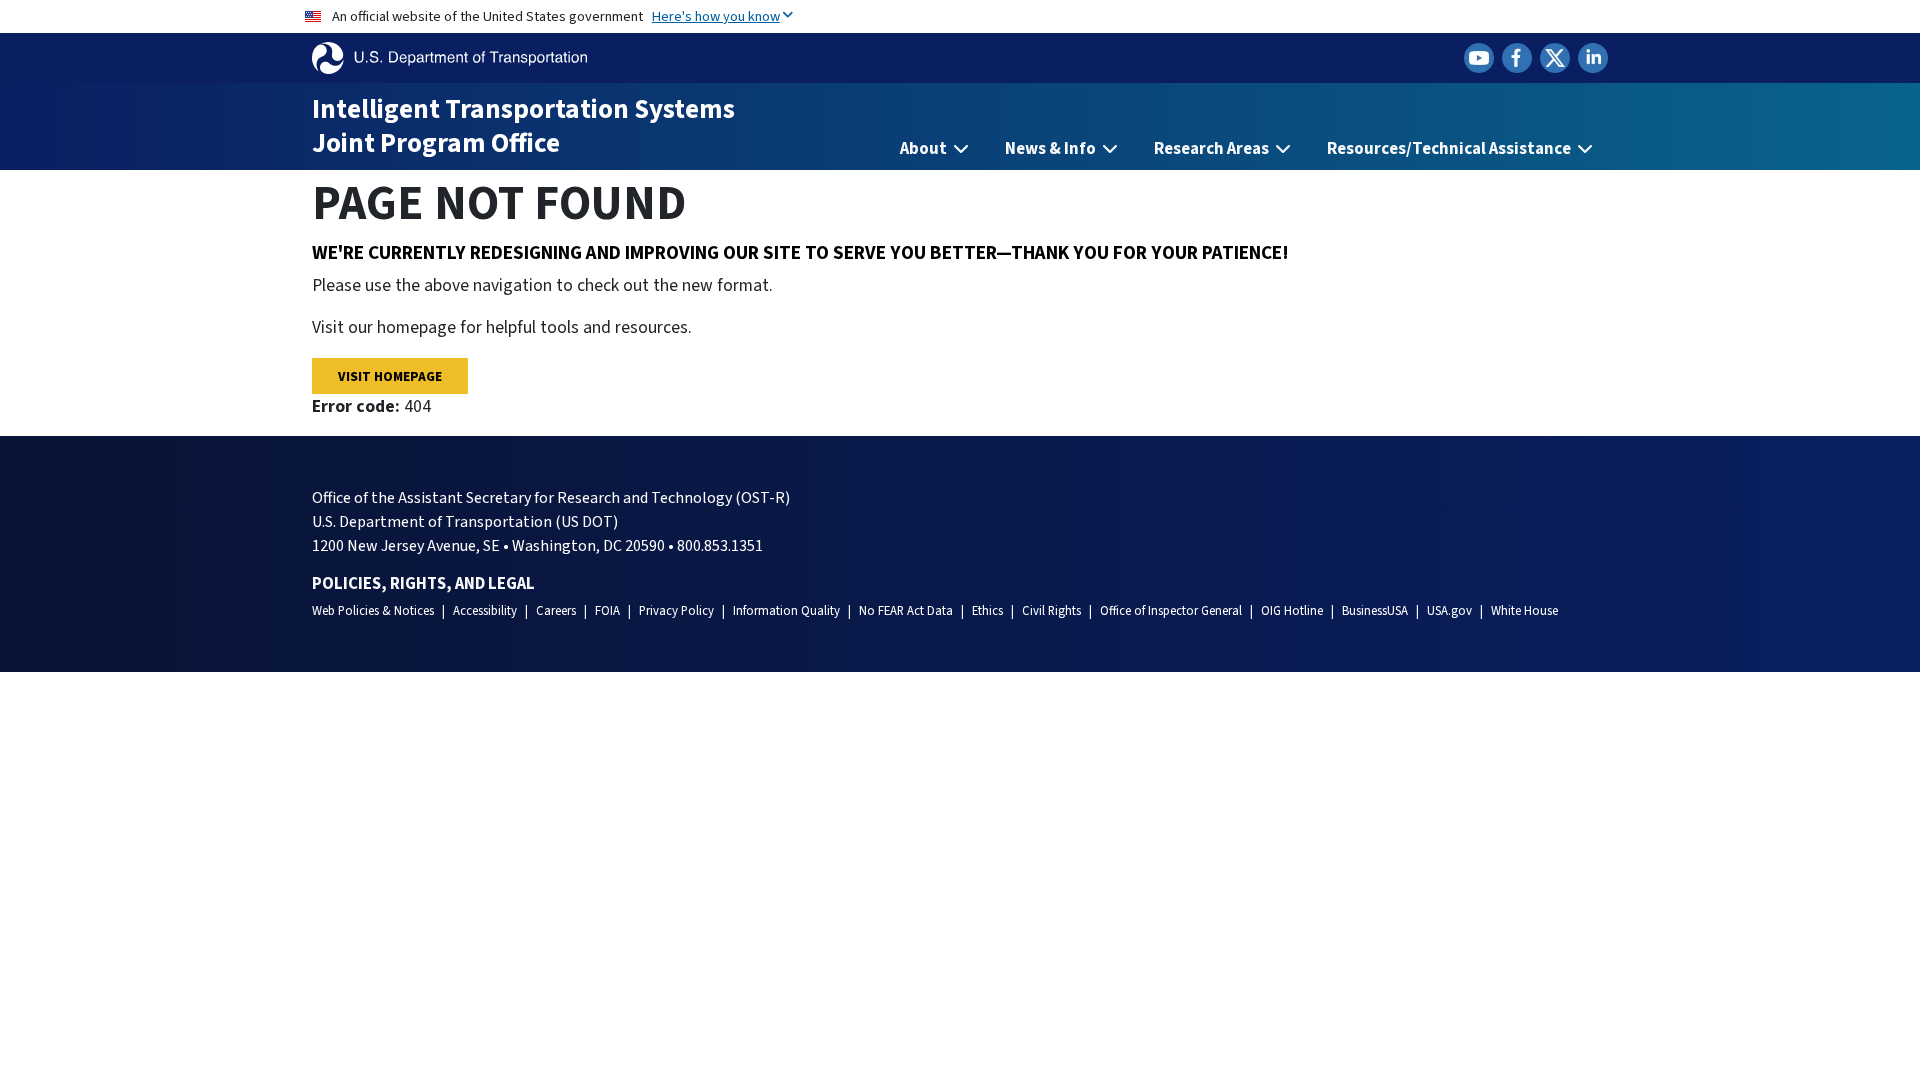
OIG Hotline (1292, 611)
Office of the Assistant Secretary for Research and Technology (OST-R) (551, 498)
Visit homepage (390, 376)
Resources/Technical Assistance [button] (1450, 149)
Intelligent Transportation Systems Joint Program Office (523, 126)
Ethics (987, 611)
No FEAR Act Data (906, 611)
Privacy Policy (676, 611)
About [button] (925, 149)
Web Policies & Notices (373, 611)
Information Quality (786, 611)
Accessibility (485, 611)
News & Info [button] (1052, 149)
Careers (556, 611)
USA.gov (1449, 611)
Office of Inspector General (1171, 611)
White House (1524, 611)
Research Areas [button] (1213, 149)
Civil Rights (1051, 611)
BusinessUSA (1375, 611)
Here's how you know (716, 16)
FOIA (607, 611)
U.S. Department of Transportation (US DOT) (465, 522)
